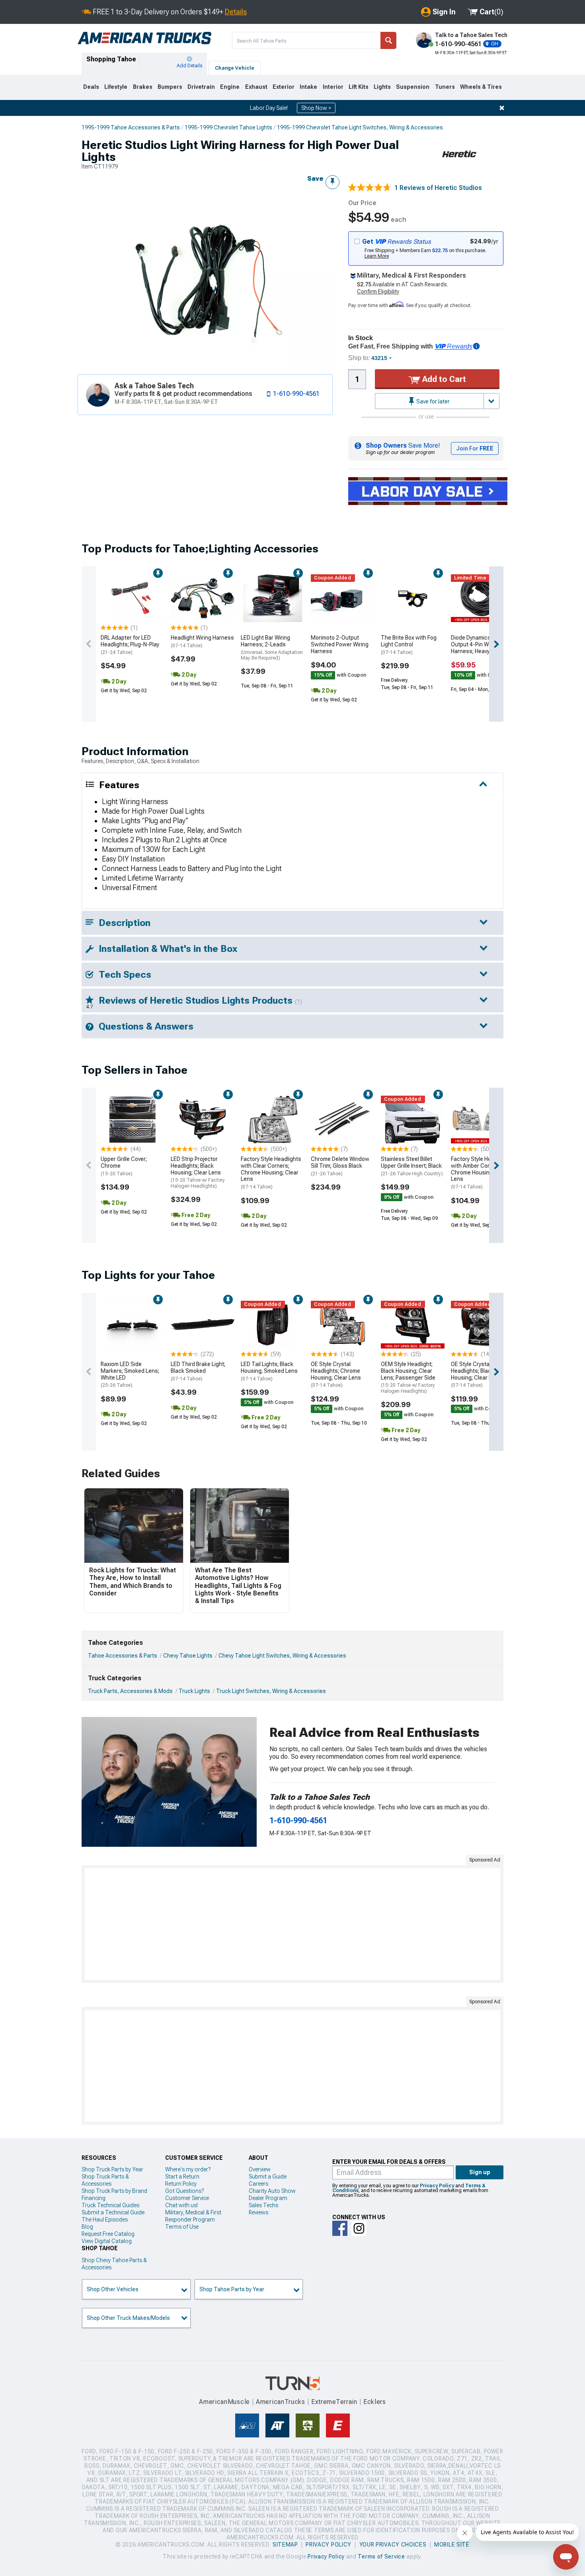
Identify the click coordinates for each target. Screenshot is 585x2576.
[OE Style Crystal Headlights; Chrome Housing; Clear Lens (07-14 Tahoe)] (343, 1325)
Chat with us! (181, 2205)
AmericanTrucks (281, 2402)
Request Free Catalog (108, 2234)
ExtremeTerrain (334, 2402)
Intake (308, 87)
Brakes (143, 87)
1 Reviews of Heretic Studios (438, 188)
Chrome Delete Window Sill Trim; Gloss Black (340, 1166)
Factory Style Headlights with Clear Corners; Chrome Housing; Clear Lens (271, 1173)
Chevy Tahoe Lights (188, 1656)
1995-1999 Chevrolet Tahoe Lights (228, 127)
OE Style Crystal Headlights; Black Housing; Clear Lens (476, 1374)
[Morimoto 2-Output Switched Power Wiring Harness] (343, 598)
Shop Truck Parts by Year (112, 2169)
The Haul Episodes (105, 2220)
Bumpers (170, 87)
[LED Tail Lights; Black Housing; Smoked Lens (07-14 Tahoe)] (273, 1325)
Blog (87, 2227)
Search (388, 40)
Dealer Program (268, 2198)
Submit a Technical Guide (113, 2212)
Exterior (284, 87)
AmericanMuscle (224, 2402)
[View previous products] (89, 644)
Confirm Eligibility (378, 292)
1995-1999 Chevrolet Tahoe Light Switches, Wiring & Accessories (360, 127)
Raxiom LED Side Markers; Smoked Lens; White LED (130, 1374)
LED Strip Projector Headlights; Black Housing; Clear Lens (198, 1172)
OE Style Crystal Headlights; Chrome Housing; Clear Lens (336, 1374)
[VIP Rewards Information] (476, 346)
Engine (230, 87)
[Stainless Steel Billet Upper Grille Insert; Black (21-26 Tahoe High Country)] (413, 1120)
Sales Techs (263, 2205)
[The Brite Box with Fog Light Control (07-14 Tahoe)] (413, 598)
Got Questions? (184, 2191)
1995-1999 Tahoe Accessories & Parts (131, 127)
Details (236, 12)
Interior (333, 87)
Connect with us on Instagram (359, 2228)
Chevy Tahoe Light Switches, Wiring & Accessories (282, 1656)
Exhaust (256, 87)
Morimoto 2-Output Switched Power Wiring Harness (340, 644)
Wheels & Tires (481, 87)
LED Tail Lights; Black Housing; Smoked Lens (269, 1371)
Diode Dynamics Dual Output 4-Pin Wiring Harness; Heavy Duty (477, 644)
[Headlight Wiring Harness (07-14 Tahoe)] (203, 598)
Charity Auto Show (272, 2191)
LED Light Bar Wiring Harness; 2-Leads (272, 648)
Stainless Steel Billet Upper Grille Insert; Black (412, 1166)
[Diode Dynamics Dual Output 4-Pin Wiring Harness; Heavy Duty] (483, 598)
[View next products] (496, 644)
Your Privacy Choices (393, 2545)
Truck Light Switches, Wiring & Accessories (271, 1691)
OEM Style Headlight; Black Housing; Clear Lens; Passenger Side (408, 1377)
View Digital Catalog (107, 2241)
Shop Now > (316, 108)
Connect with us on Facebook (340, 2228)
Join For (475, 448)
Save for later (432, 401)
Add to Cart (443, 379)
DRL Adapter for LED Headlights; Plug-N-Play (130, 645)
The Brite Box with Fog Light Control (409, 645)
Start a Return (182, 2177)
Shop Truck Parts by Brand (114, 2191)
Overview (260, 2169)
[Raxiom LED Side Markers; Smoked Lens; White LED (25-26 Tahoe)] (133, 1325)
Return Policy (181, 2184)
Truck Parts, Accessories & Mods (130, 1691)
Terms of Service (381, 2556)
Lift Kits (359, 87)
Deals (91, 87)
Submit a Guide (268, 2177)
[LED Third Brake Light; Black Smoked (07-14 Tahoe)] (203, 1325)
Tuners (445, 87)
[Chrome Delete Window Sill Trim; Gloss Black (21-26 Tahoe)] (343, 1120)
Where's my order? (188, 2169)
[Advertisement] (292, 1924)
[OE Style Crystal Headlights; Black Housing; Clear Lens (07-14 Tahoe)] (483, 1325)
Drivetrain (201, 87)
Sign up (480, 2172)
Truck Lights (194, 1691)
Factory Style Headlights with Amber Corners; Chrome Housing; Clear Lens (481, 1173)
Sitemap (285, 2545)
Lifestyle (116, 87)
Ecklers (375, 2402)
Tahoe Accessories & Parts (123, 1656)
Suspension (413, 87)
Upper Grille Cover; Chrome (124, 1166)
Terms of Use (182, 2227)
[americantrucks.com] (144, 38)
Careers (258, 2184)
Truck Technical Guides (110, 2205)
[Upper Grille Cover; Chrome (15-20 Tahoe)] (133, 1120)
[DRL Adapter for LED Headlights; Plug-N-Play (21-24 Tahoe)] (133, 598)
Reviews (258, 2212)
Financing (94, 2198)
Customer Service (187, 2198)
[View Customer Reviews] (370, 188)
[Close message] (502, 108)
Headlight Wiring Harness (202, 641)
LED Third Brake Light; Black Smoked (198, 1371)
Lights (382, 87)
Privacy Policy (437, 2186)
